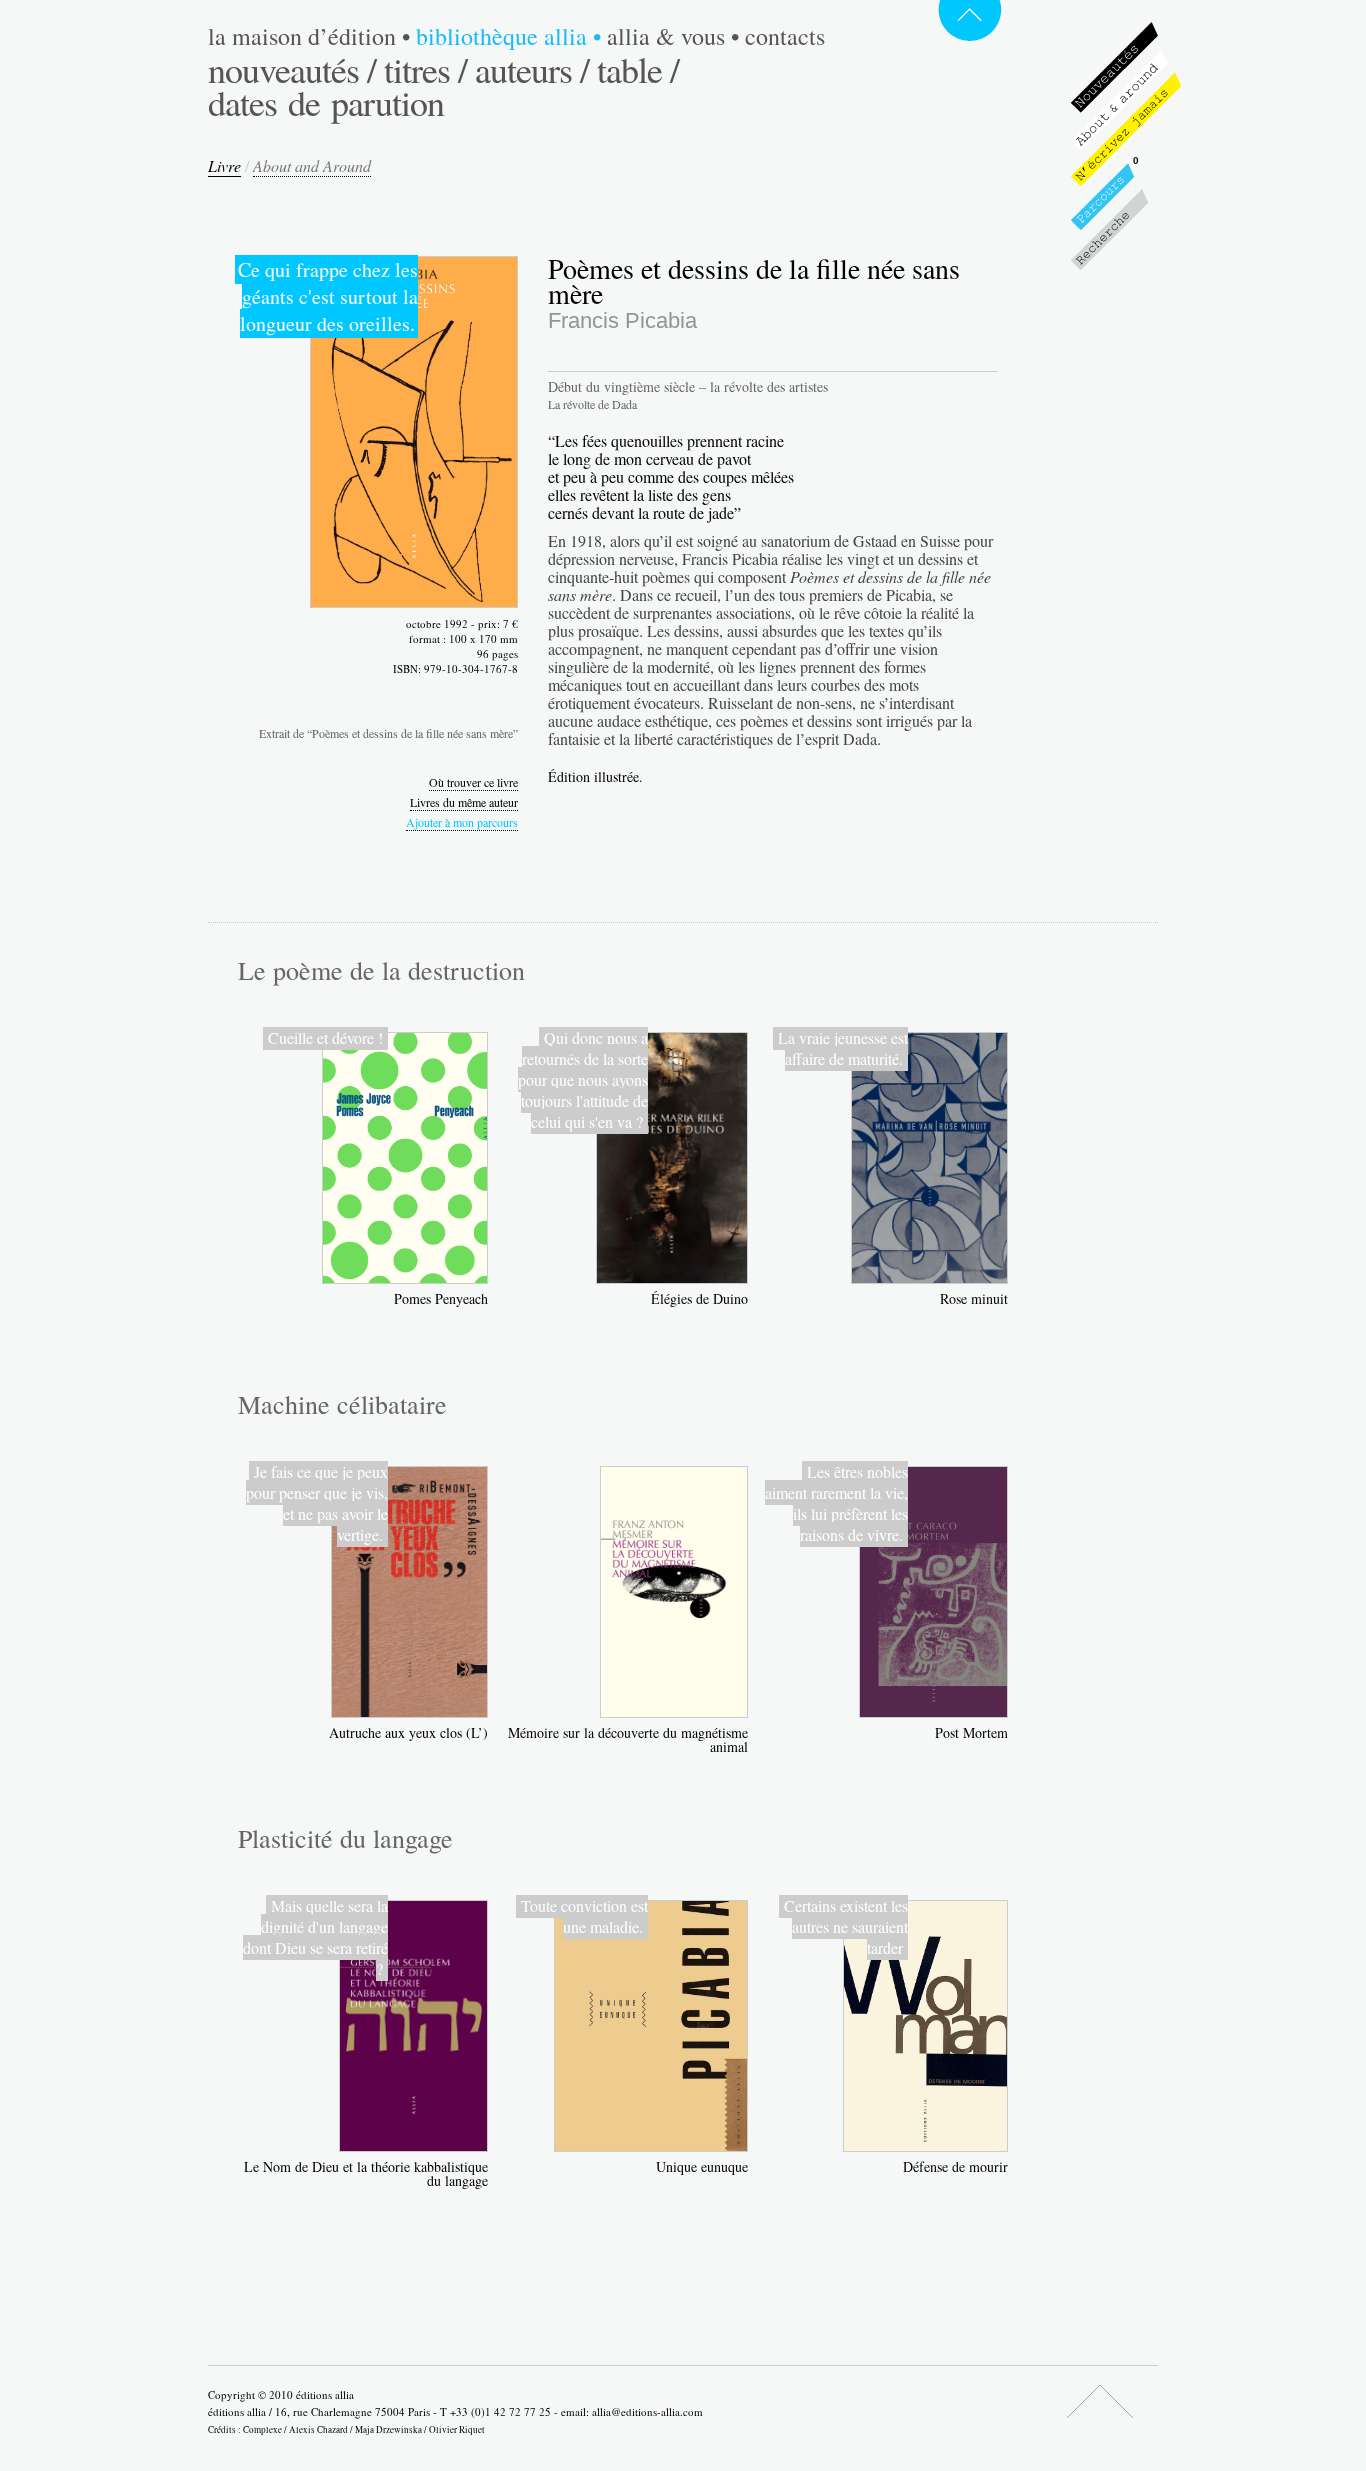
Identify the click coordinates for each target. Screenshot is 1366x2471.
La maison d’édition (309, 36)
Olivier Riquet (457, 2429)
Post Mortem (971, 1732)
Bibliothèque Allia (508, 36)
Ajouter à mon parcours (462, 822)
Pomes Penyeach (441, 1298)
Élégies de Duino (699, 1298)
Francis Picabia (622, 320)
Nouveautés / (292, 69)
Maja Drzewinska (388, 2429)
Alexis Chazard (318, 2429)
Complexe (262, 2429)
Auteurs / (532, 69)
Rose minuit (974, 1298)
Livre (224, 165)
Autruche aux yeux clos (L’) (408, 1732)
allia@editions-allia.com (647, 2411)
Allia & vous (673, 36)
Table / (638, 69)
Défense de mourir (955, 2166)
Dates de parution (326, 102)
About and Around (312, 165)
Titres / (425, 69)
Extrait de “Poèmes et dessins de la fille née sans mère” (388, 733)
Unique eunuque (702, 2166)
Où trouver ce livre (473, 782)
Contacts (785, 36)
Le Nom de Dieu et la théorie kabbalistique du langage (366, 2173)
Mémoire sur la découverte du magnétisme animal (628, 1739)
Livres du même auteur (464, 802)
